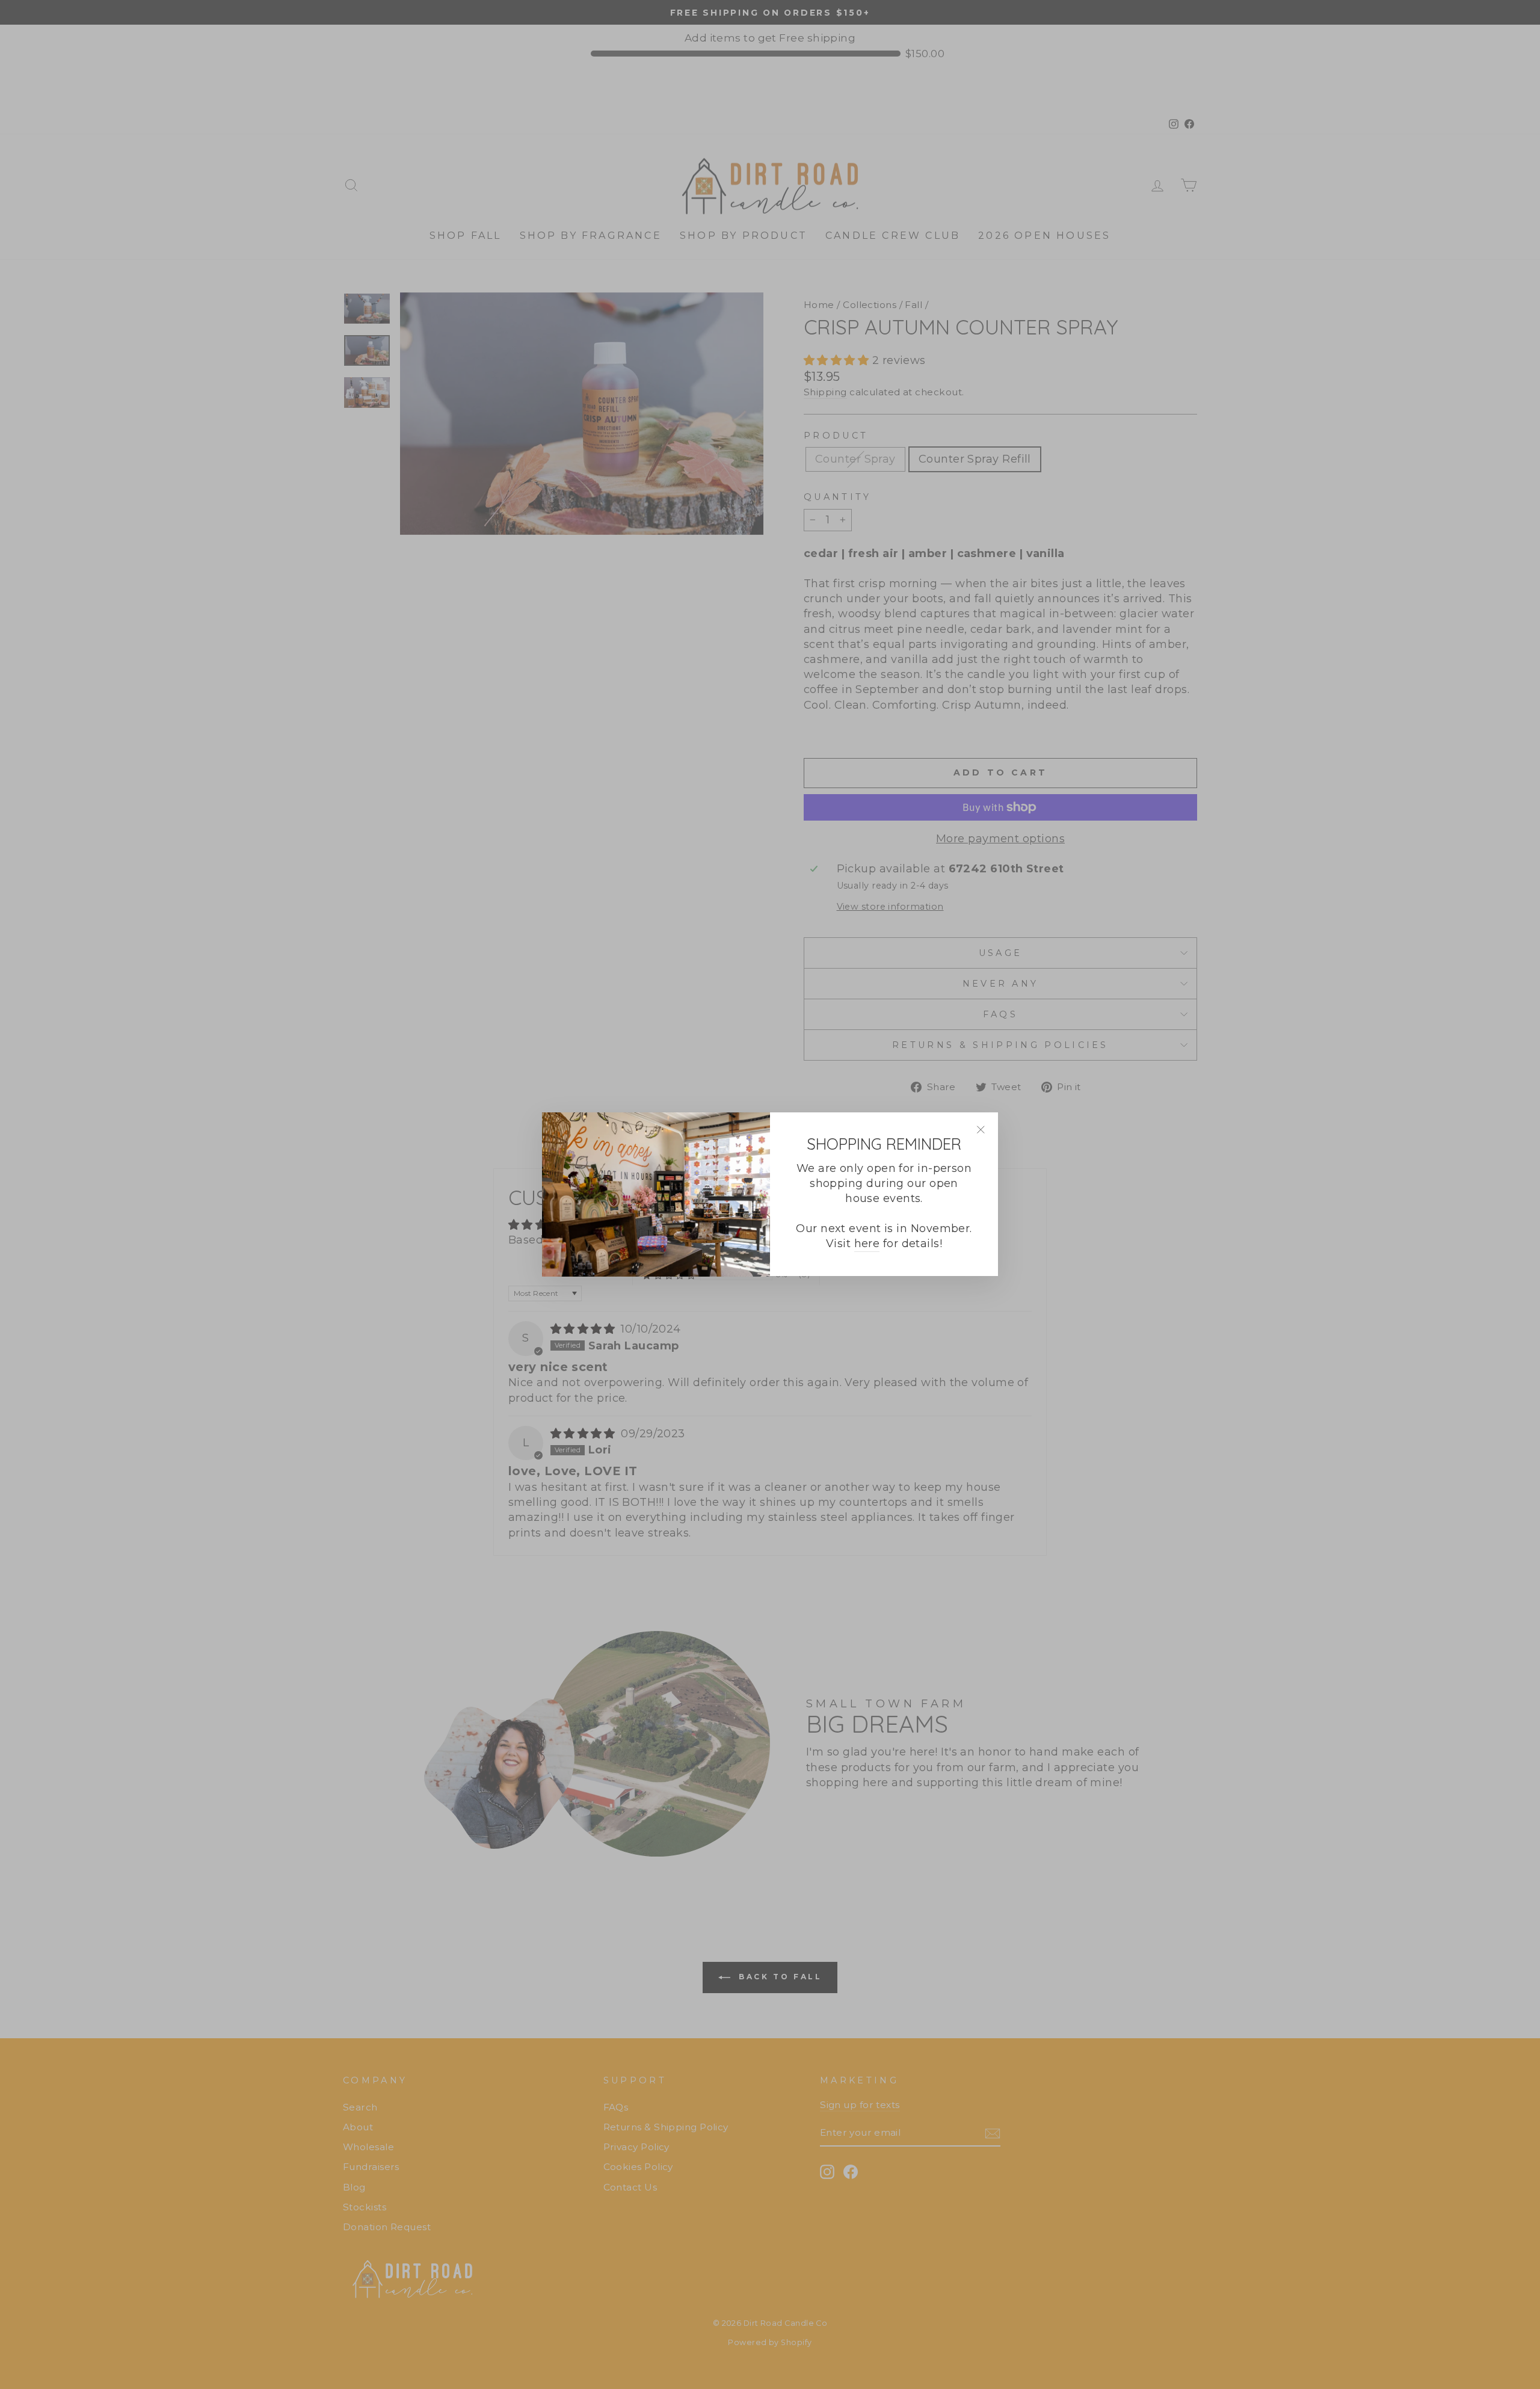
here (867, 1244)
